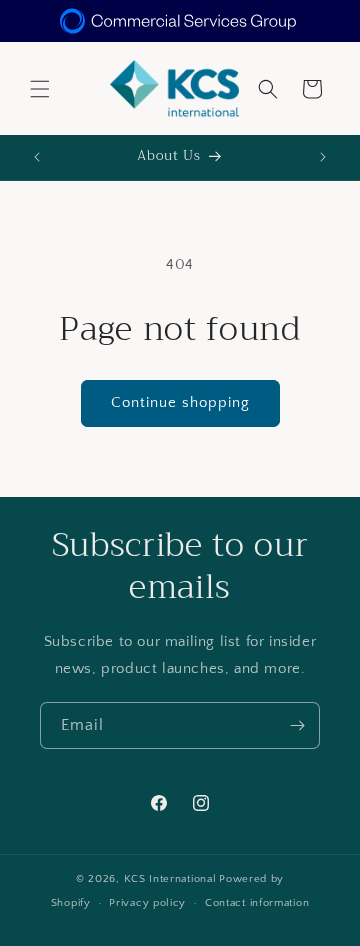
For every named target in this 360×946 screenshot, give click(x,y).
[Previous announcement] (37, 157)
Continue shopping (180, 402)
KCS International (170, 879)
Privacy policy (147, 903)
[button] (40, 89)
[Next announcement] (323, 157)
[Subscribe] (297, 725)
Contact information (257, 903)
